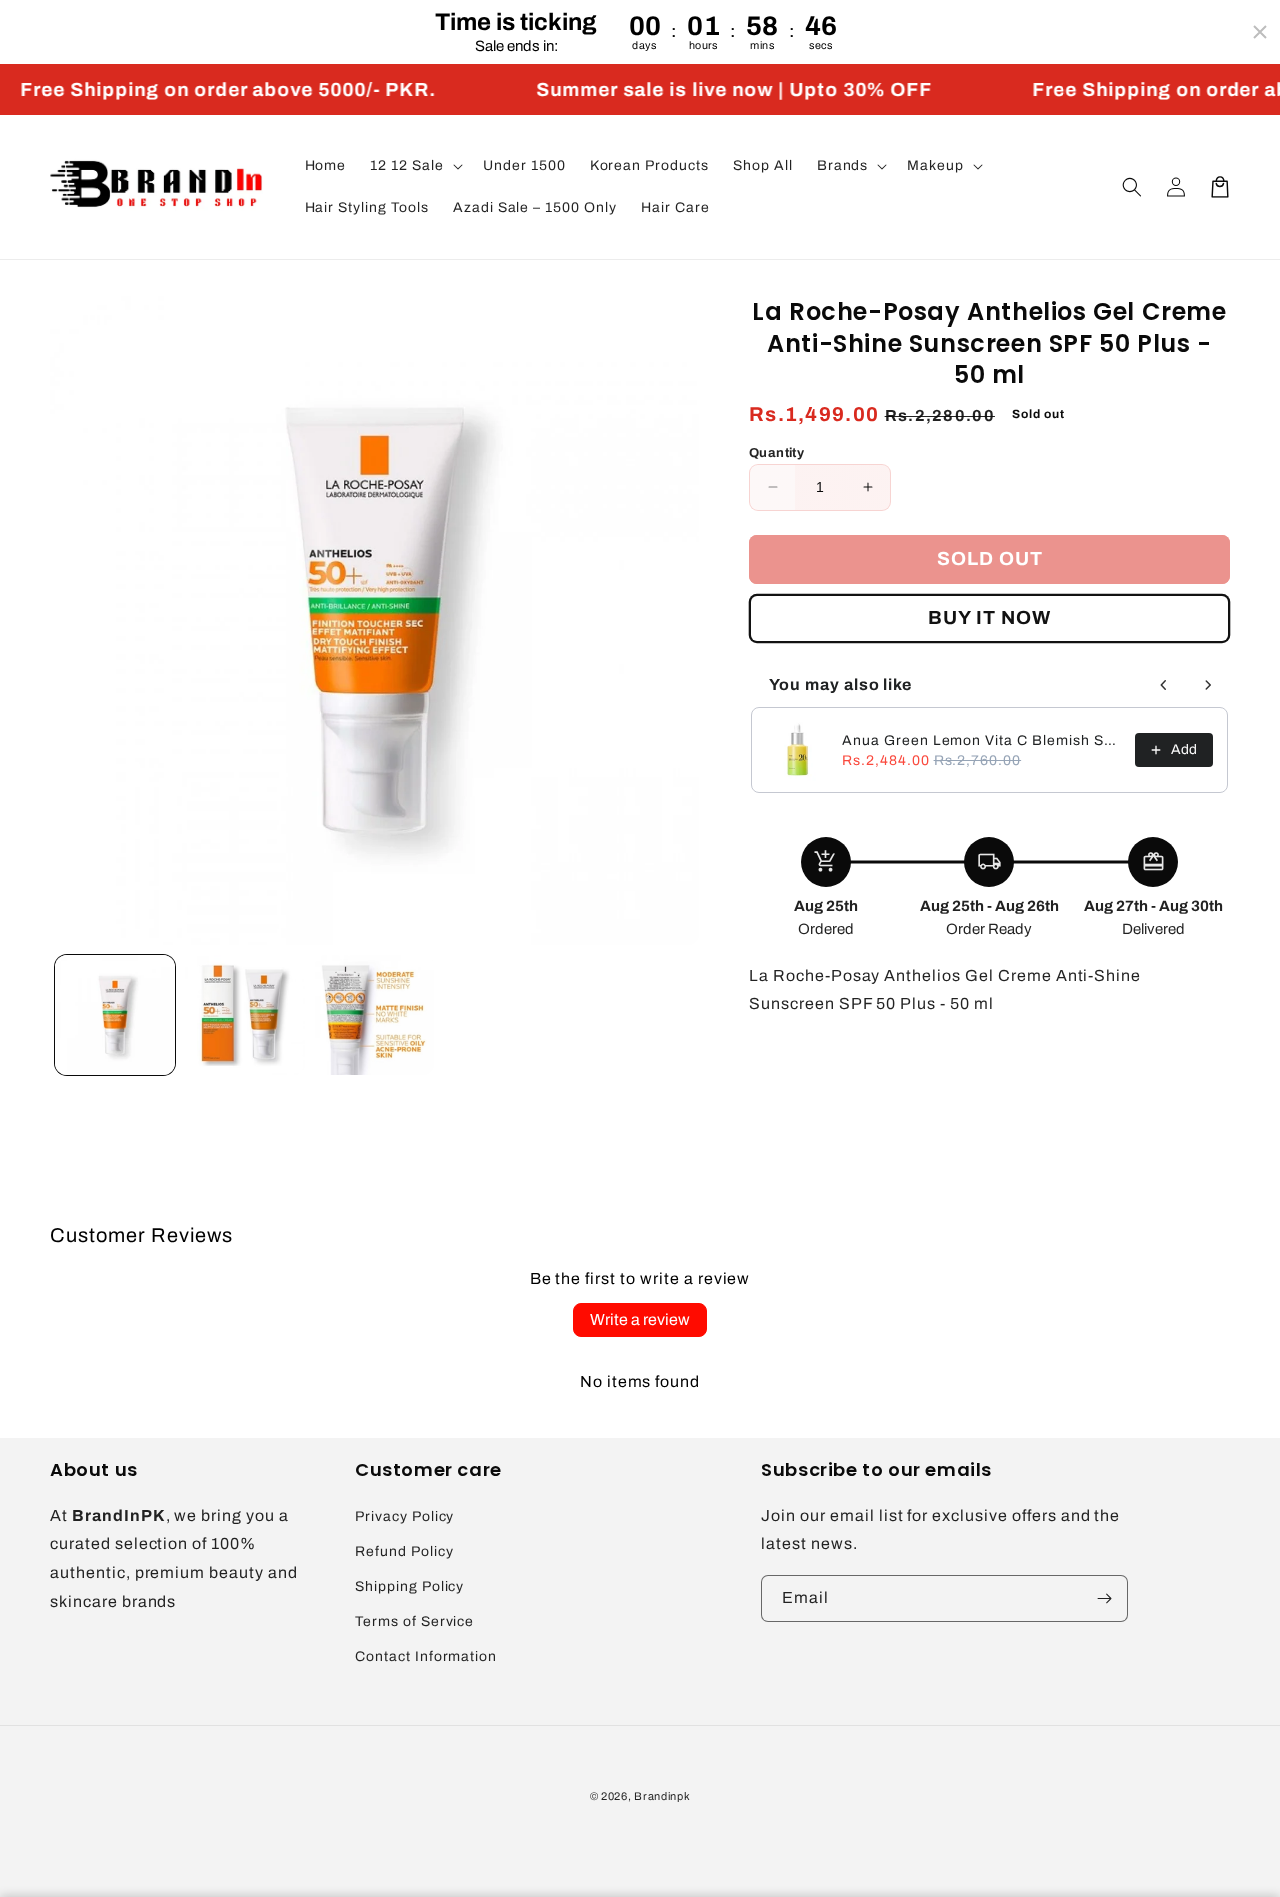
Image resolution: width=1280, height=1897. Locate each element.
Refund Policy (404, 1551)
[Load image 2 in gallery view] (245, 1015)
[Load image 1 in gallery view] (115, 1015)
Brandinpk (662, 1796)
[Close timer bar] (1260, 32)
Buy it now (989, 617)
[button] (414, 166)
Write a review (640, 1319)
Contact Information (426, 1656)
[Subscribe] (1105, 1598)
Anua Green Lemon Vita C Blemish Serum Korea (982, 740)
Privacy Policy (404, 1516)
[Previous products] (1164, 685)
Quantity (776, 453)
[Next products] (1208, 685)
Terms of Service (414, 1621)
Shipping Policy (409, 1586)
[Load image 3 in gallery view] (375, 1015)
